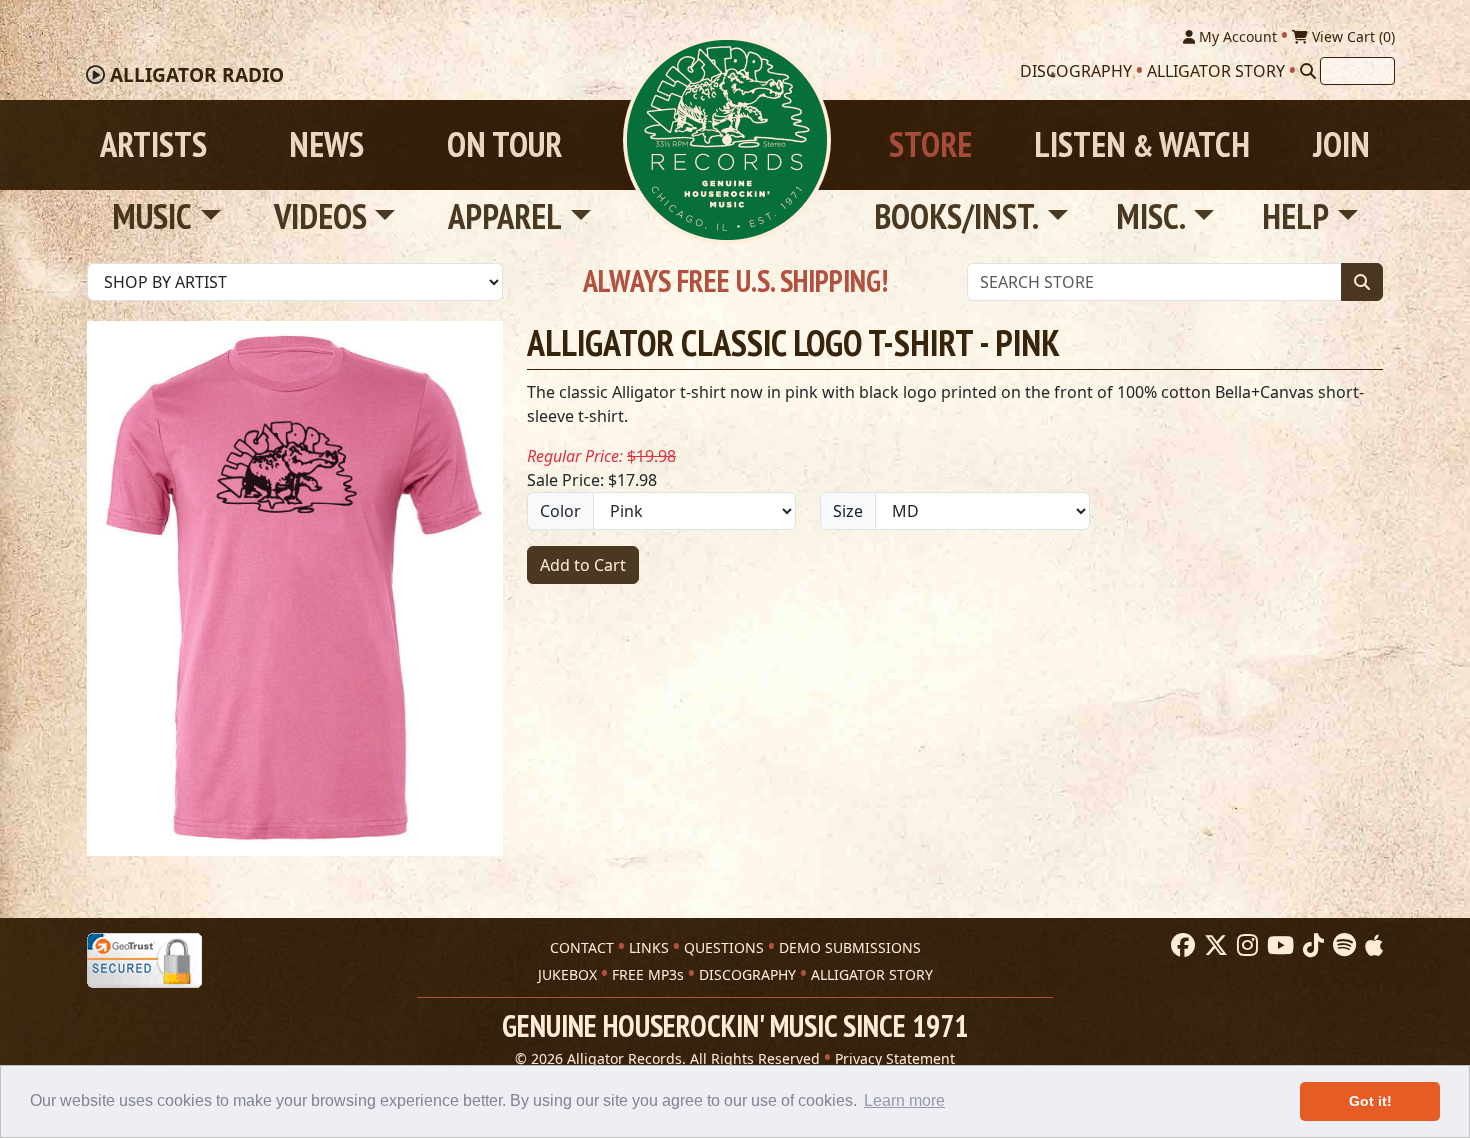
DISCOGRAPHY (747, 974)
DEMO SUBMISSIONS (850, 947)
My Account (1236, 36)
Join (1341, 144)
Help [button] (1295, 216)
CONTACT (582, 947)
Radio (197, 75)
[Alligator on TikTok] (1311, 946)
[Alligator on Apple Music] (1371, 946)
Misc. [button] (1151, 216)
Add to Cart (583, 565)
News (326, 144)
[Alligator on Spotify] (1342, 946)
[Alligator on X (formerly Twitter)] (1213, 946)
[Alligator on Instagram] (1245, 946)
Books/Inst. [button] (956, 216)
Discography (1076, 71)
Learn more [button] (904, 1100)
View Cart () (1351, 36)
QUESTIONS (724, 947)
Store (930, 144)
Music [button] (152, 216)
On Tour (504, 144)
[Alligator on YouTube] (1278, 946)
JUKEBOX (567, 974)
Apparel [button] (505, 216)
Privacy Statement (895, 1058)
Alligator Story (1216, 71)
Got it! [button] (1370, 1101)
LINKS (649, 947)
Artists (153, 144)
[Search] (1308, 71)
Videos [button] (320, 216)
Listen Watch (1142, 144)
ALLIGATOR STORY (872, 974)
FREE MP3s (648, 974)
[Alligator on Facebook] (1180, 946)
